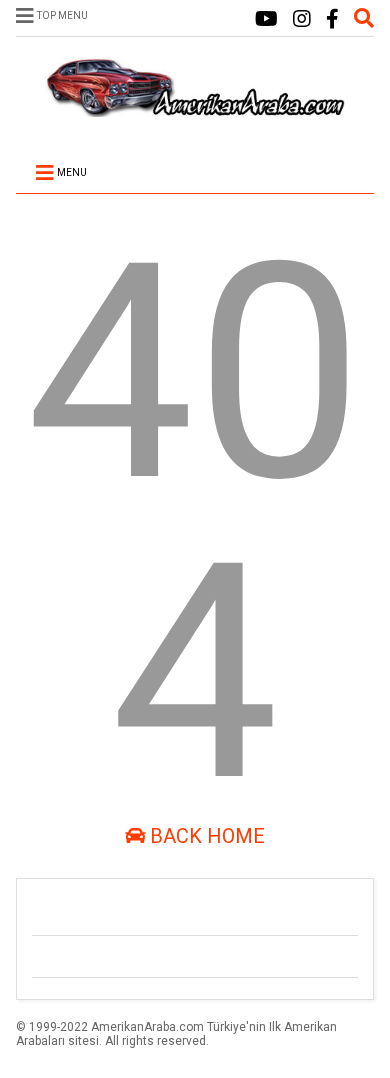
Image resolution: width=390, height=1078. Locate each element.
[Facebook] (332, 19)
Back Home (205, 836)
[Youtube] (266, 19)
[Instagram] (302, 19)
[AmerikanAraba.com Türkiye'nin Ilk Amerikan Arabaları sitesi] (195, 108)
